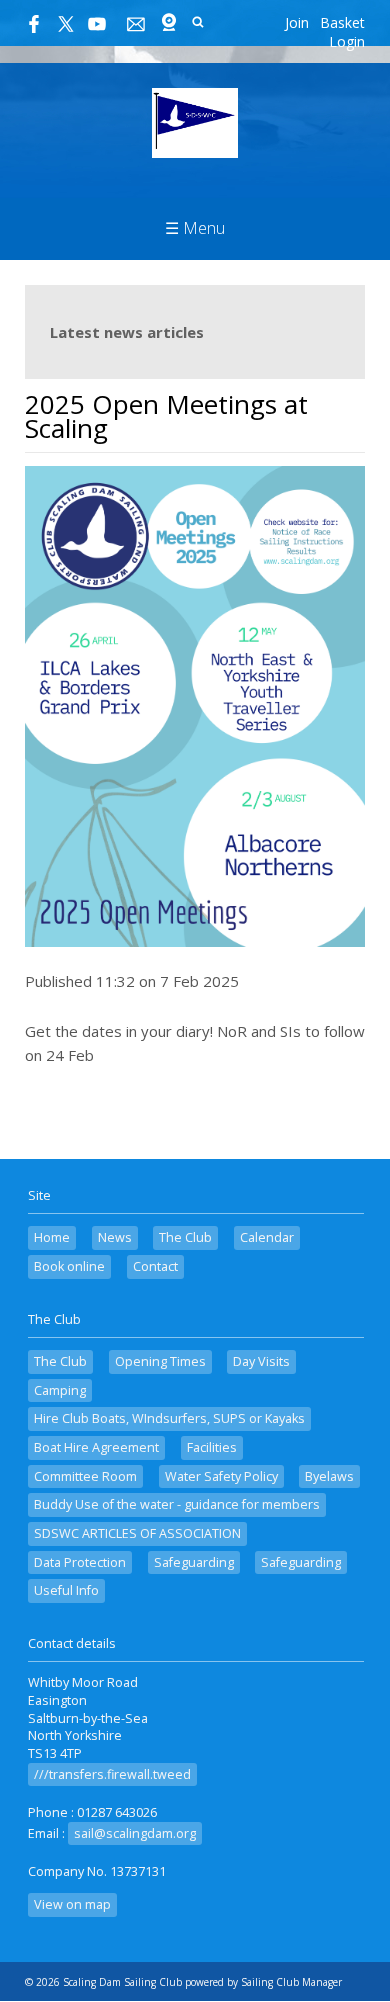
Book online (69, 1266)
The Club (185, 1237)
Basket (342, 22)
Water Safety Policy (221, 1476)
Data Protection (80, 1562)
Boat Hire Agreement (96, 1447)
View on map (72, 1904)
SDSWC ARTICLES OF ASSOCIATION (137, 1533)
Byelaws (329, 1476)
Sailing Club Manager (291, 1982)
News (115, 1237)
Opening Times (160, 1361)
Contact (155, 1266)
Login (347, 41)
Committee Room (85, 1476)
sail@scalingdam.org (135, 1833)
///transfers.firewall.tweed (112, 1774)
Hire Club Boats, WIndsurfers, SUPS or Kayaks (169, 1418)
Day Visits (261, 1361)
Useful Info (66, 1590)
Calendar (267, 1237)
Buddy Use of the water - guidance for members (177, 1504)
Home (52, 1237)
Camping (60, 1390)
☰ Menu (195, 228)
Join (297, 22)
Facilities (212, 1447)
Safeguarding (194, 1562)
